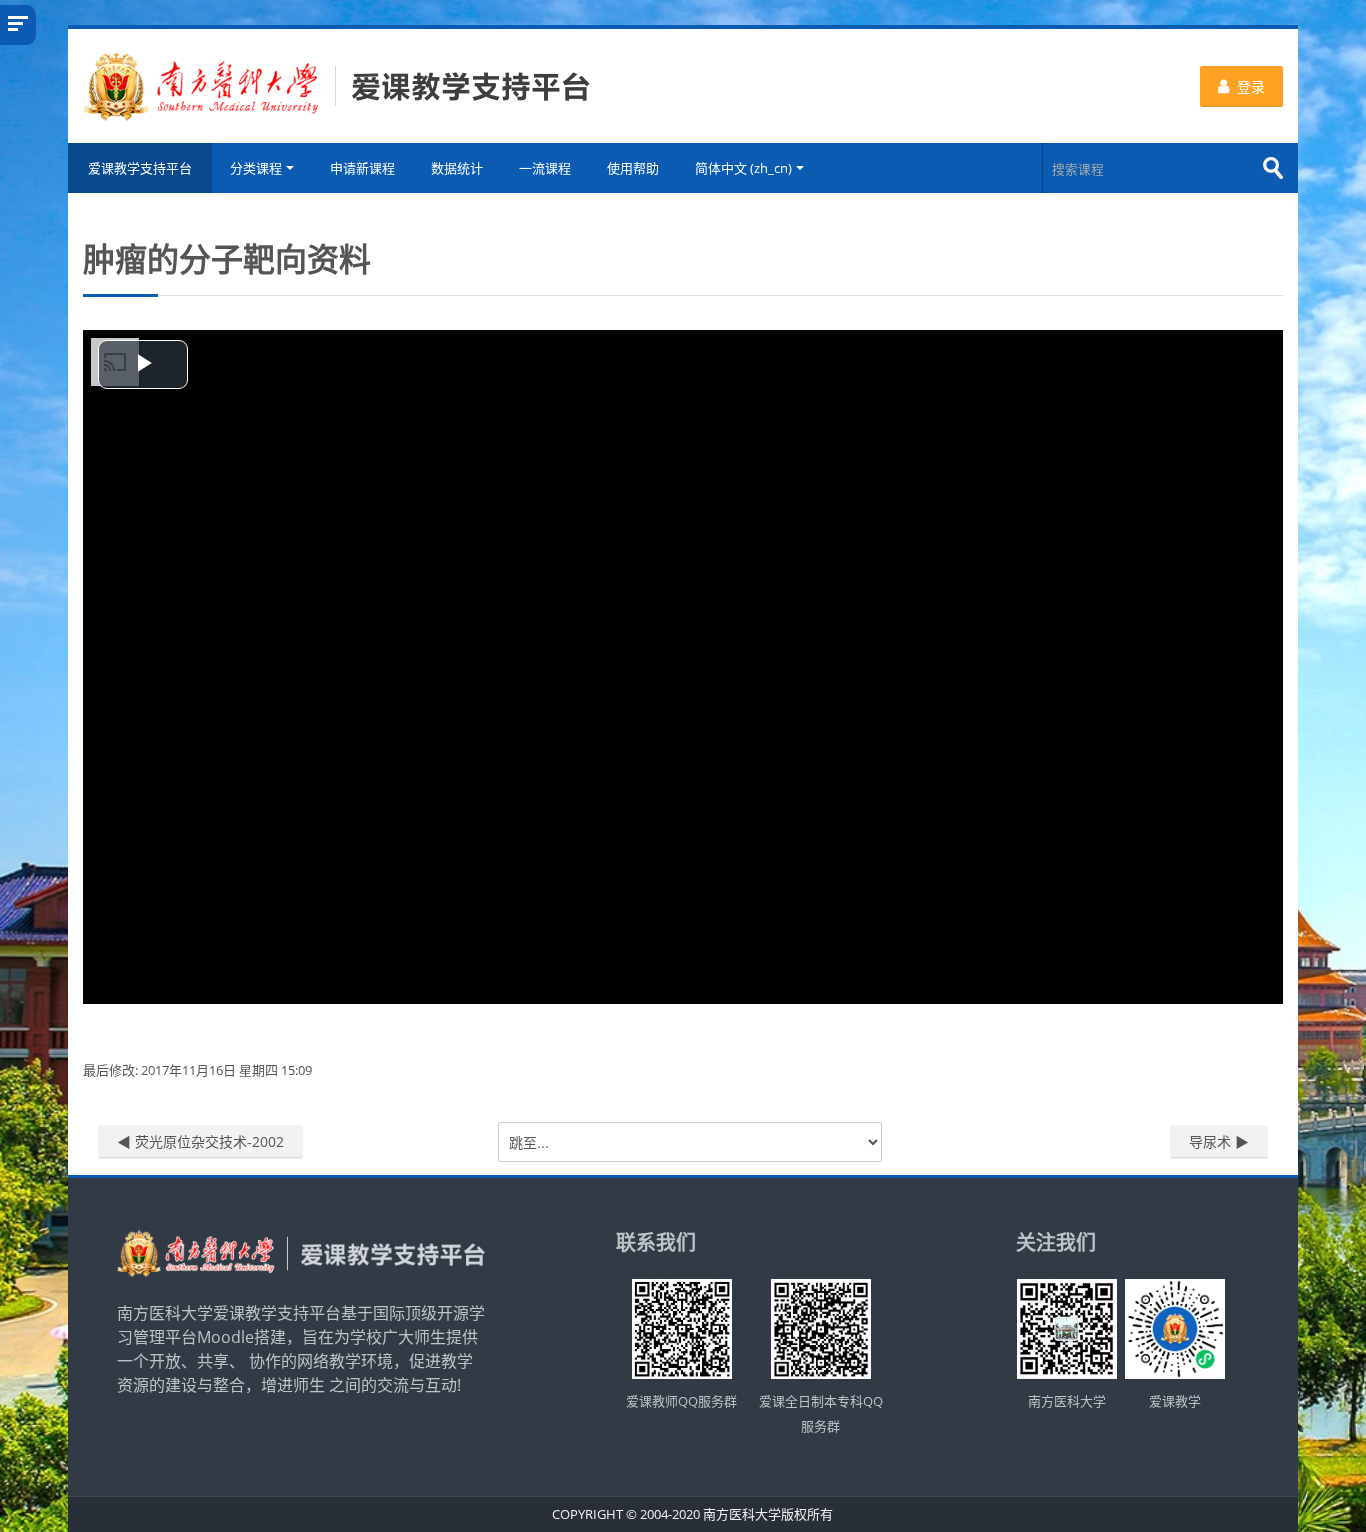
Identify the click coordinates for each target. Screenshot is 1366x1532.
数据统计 (457, 168)
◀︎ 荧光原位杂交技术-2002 (200, 1141)
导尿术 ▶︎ (1219, 1141)
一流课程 (545, 168)
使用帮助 (633, 168)
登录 (1251, 86)
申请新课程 (362, 168)
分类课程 (256, 168)
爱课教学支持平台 (140, 168)
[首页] (337, 84)
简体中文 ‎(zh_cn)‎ (743, 168)
